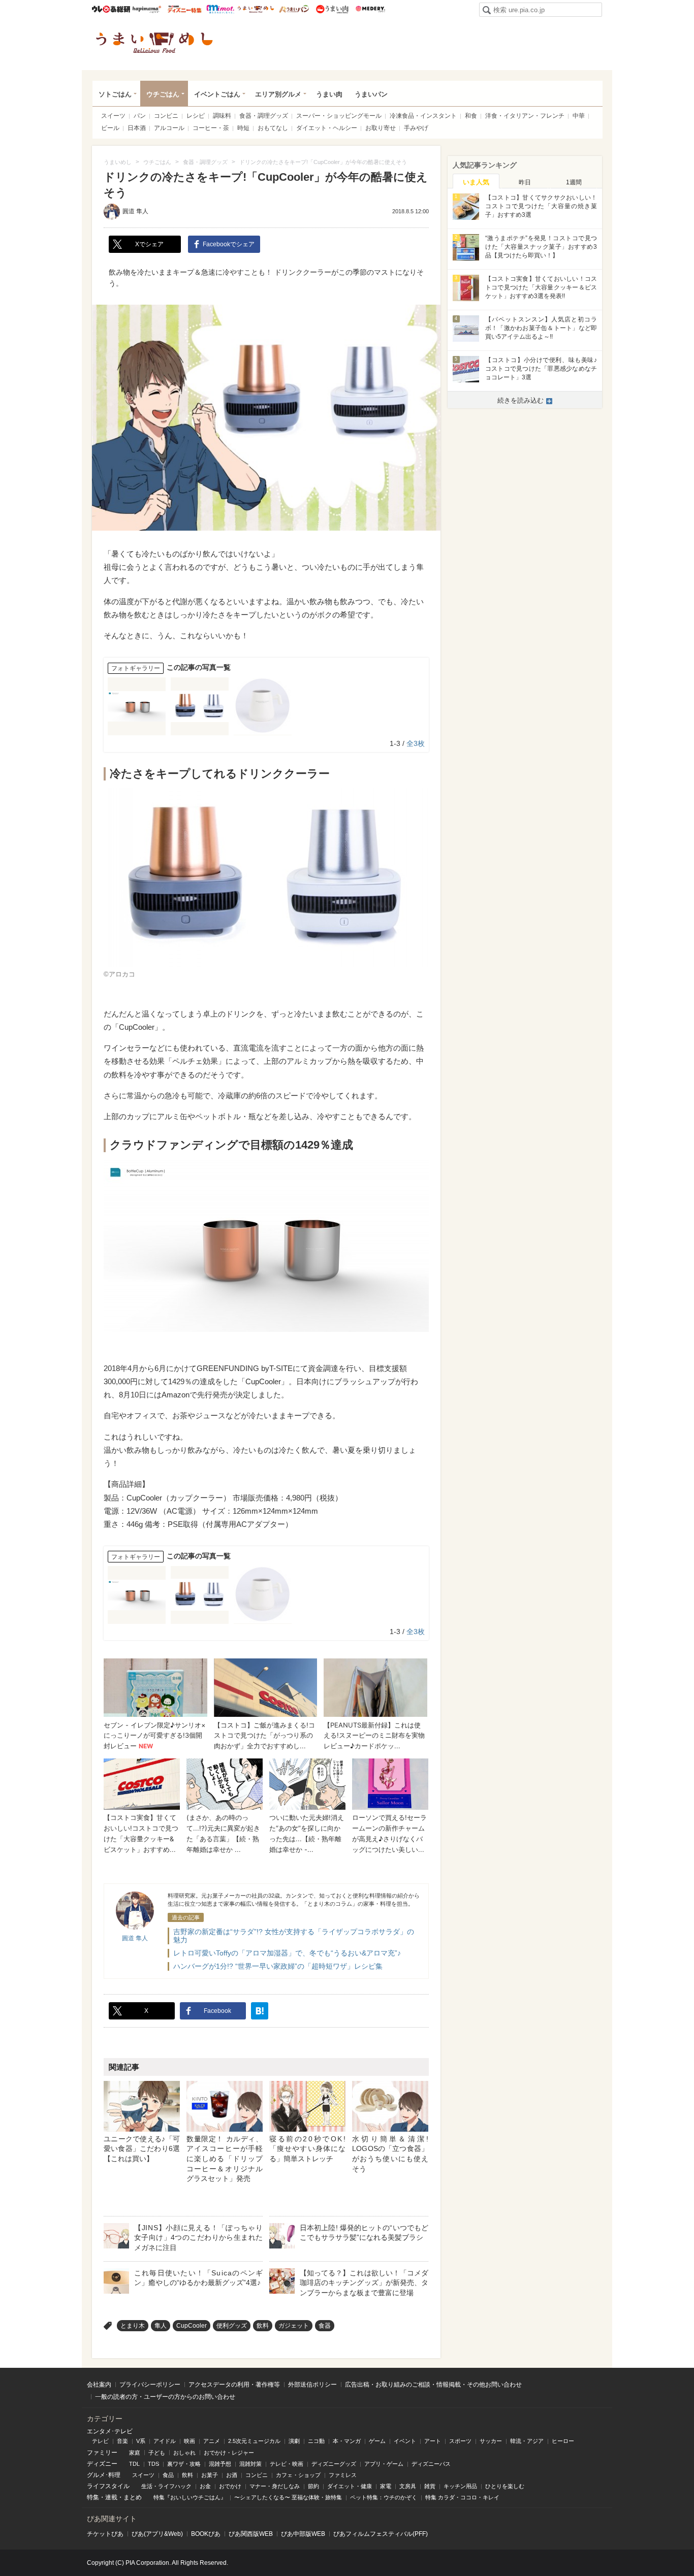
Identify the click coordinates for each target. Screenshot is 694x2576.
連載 (111, 2497)
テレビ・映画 (287, 2464)
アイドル (165, 2441)
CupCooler (192, 2326)
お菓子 (210, 2475)
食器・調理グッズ (264, 116)
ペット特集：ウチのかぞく (384, 2497)
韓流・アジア (527, 2441)
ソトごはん (115, 94)
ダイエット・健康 (350, 2486)
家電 (386, 2486)
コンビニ (166, 116)
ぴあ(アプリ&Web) (157, 2534)
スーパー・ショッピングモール (339, 116)
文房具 (408, 2486)
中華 (579, 116)
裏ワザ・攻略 (184, 2464)
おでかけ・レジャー (229, 2453)
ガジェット (294, 2326)
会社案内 (99, 2385)
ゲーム (377, 2441)
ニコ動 (316, 2441)
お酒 (232, 2475)
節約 (313, 2486)
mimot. (220, 9)
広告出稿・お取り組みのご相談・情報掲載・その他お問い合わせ (433, 2385)
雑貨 (430, 2486)
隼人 (161, 2326)
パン (140, 116)
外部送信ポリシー (312, 2385)
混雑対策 (250, 2464)
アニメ (212, 2441)
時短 (243, 128)
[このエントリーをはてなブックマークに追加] (260, 2011)
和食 (471, 116)
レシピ (196, 116)
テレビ (100, 2441)
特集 (93, 2497)
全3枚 (416, 743)
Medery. (370, 9)
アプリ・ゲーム (384, 2464)
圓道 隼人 (135, 211)
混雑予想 (220, 2464)
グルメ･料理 (104, 2475)
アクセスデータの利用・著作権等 (234, 2385)
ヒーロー (563, 2441)
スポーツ (460, 2441)
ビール (110, 128)
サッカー (491, 2441)
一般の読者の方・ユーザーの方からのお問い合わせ (165, 2397)
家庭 (135, 2453)
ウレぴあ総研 (111, 9)
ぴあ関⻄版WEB (251, 2534)
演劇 (294, 2441)
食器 (325, 2326)
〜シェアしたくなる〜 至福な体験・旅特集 (288, 2497)
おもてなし (273, 128)
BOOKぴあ (206, 2534)
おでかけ (230, 2486)
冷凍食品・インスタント (423, 116)
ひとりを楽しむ (505, 2486)
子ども (157, 2453)
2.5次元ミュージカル (254, 2441)
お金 (205, 2486)
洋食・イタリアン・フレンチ (525, 116)
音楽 (122, 2441)
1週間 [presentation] (574, 182)
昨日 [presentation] (525, 182)
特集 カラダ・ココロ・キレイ (462, 2497)
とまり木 (133, 2326)
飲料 (263, 2326)
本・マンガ (347, 2441)
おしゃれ (184, 2453)
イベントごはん (217, 94)
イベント (405, 2441)
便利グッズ (232, 2326)
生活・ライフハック (166, 2486)
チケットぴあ (105, 2534)
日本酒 (137, 128)
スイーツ (113, 116)
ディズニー (102, 2464)
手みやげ (416, 128)
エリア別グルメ (278, 94)
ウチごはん (163, 94)
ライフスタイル (108, 2486)
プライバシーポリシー (150, 2385)
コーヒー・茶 (211, 128)
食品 (168, 2475)
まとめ (133, 2497)
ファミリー (102, 2453)
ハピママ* (147, 9)
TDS (153, 2464)
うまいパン (294, 9)
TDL (134, 2464)
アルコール (169, 128)
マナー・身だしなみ (275, 2486)
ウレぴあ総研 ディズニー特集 (185, 9)
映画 (190, 2441)
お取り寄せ (381, 128)
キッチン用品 (460, 2486)
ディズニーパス (431, 2464)
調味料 (222, 116)
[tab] (476, 181)
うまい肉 (332, 9)
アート (433, 2441)
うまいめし (256, 9)
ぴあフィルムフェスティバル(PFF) (381, 2534)
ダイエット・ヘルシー (327, 128)
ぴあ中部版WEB (303, 2534)
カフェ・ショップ (298, 2475)
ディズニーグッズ (334, 2464)
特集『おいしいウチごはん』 (190, 2497)
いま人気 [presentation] (476, 182)
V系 (141, 2441)
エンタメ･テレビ (110, 2431)
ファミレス (343, 2475)
